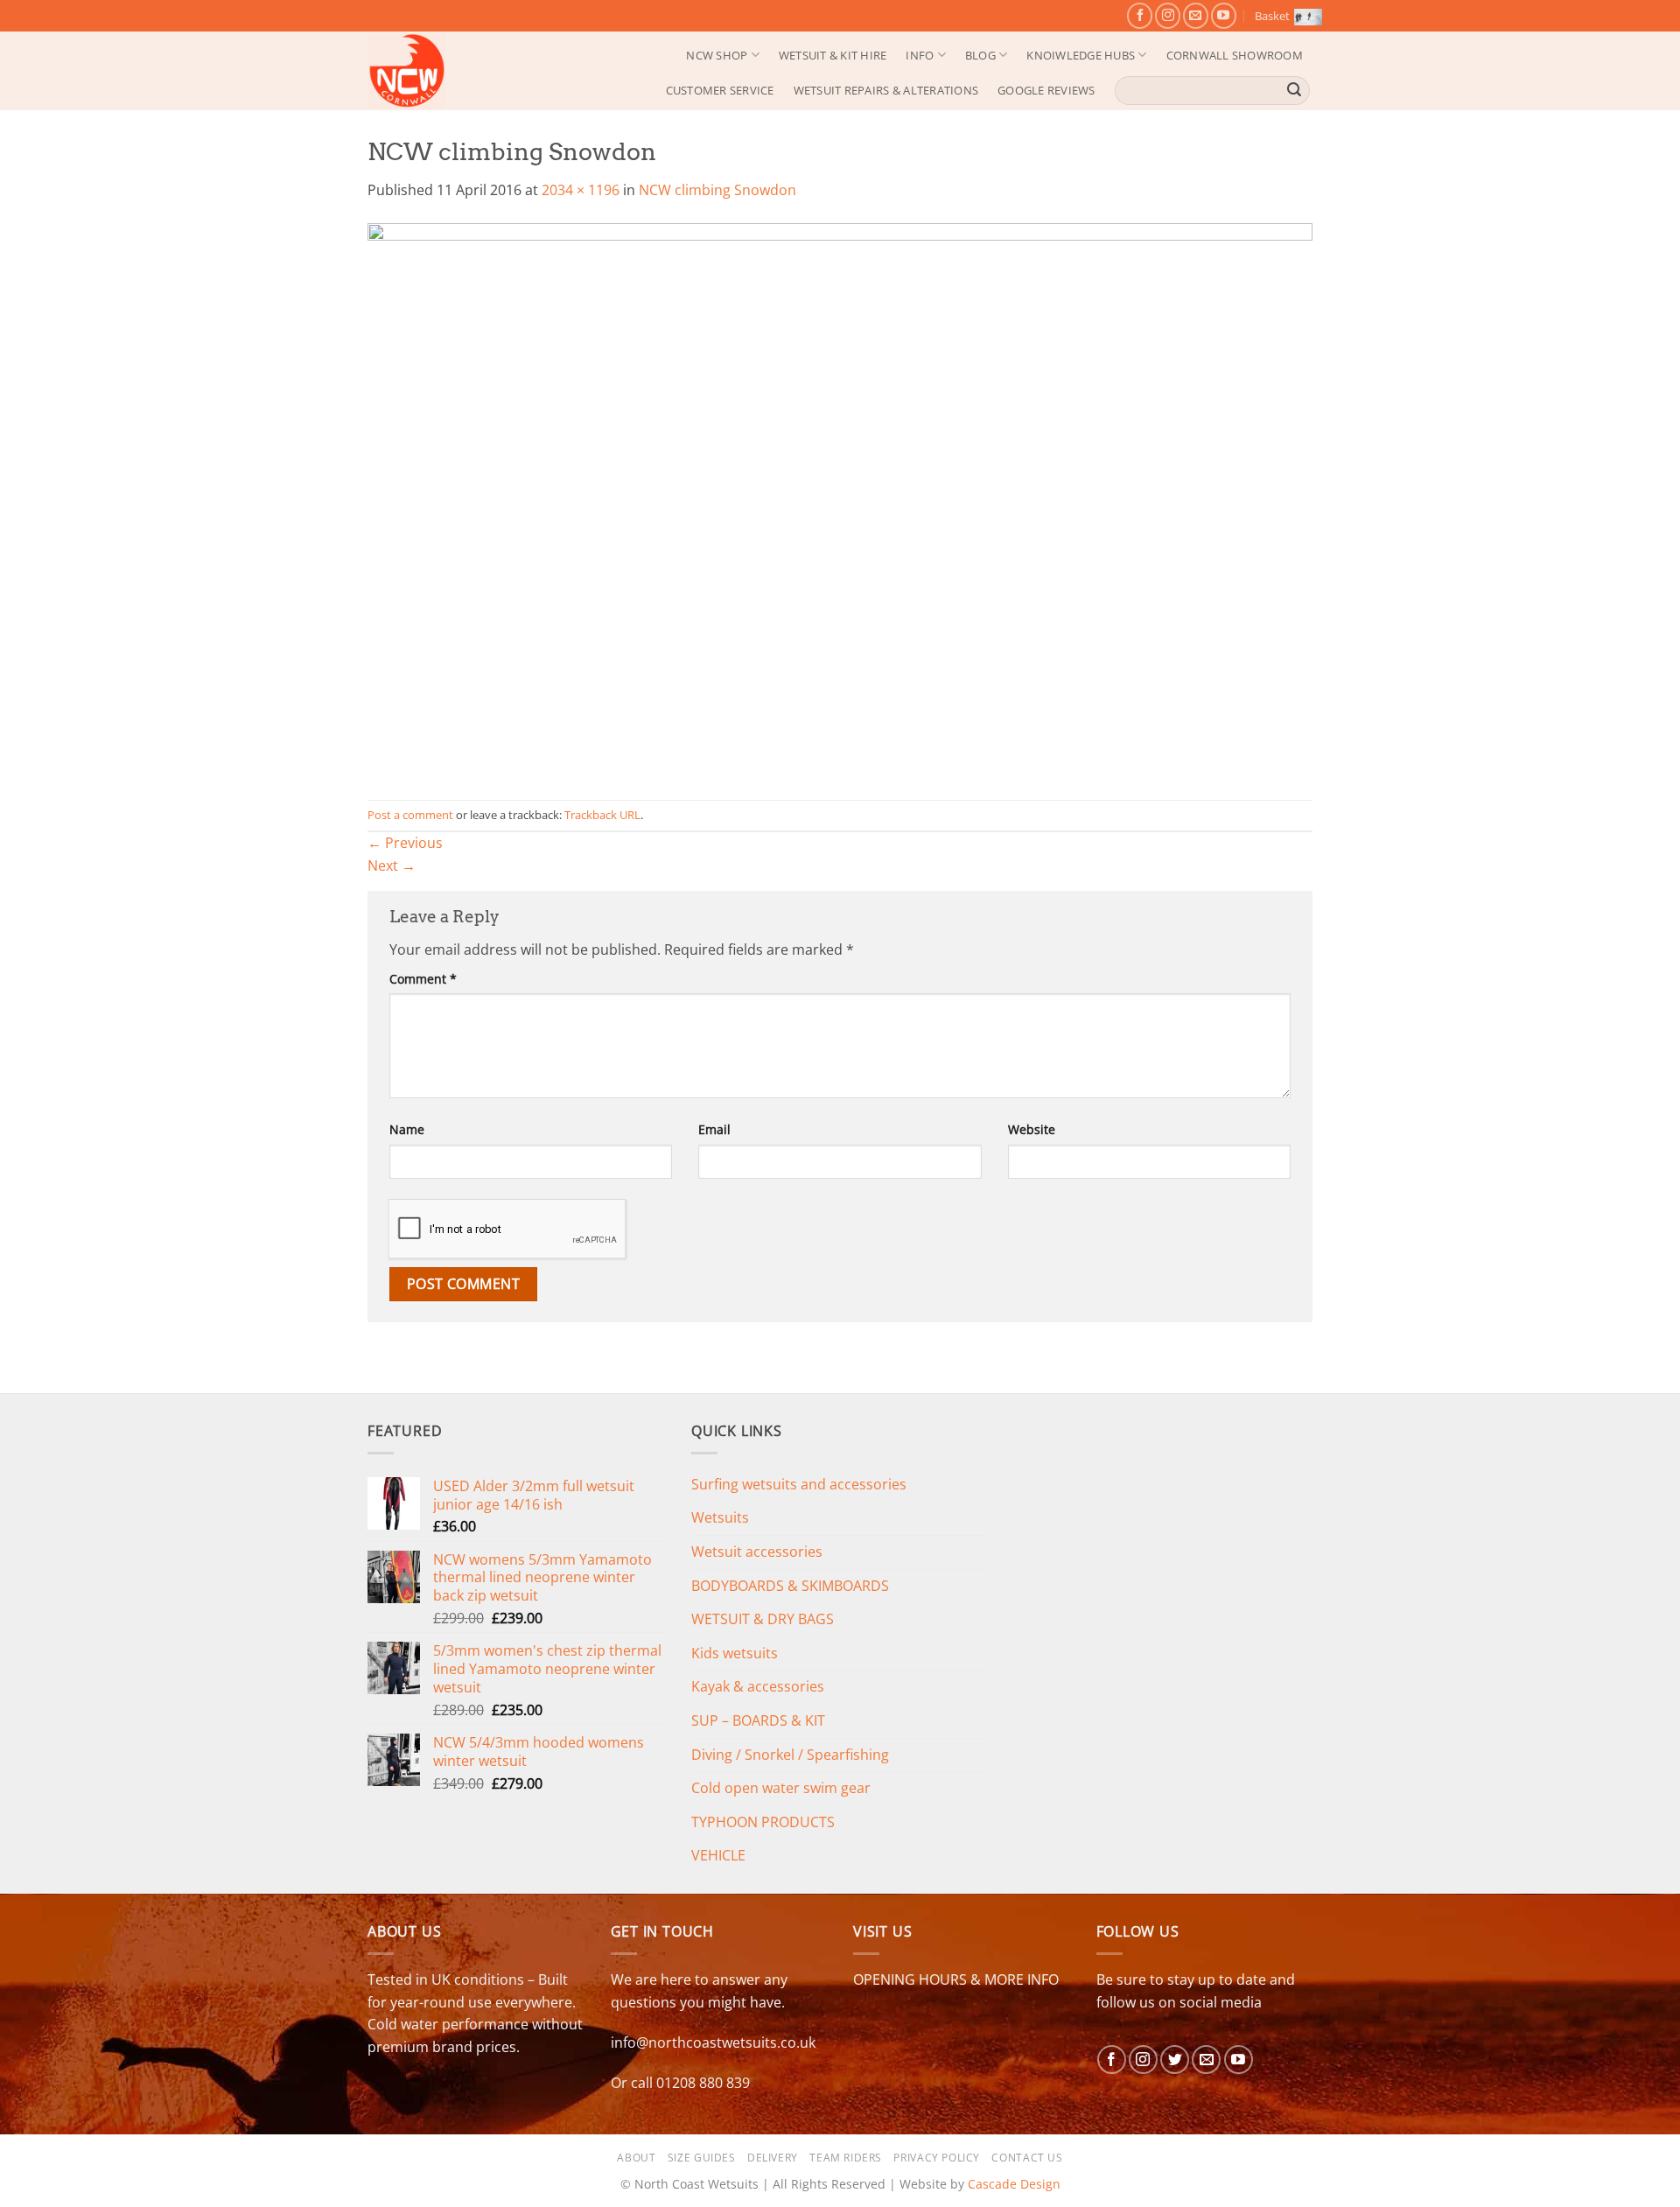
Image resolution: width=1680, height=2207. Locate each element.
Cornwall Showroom (1235, 55)
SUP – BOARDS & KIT (758, 1720)
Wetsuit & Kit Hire (833, 55)
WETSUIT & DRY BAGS (763, 1619)
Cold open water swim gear (781, 1788)
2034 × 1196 (581, 190)
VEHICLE (718, 1855)
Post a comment (410, 815)
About (636, 2158)
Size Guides (702, 2158)
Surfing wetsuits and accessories (799, 1484)
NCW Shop (717, 55)
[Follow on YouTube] (1224, 15)
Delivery (773, 2158)
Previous (405, 843)
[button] (1284, 16)
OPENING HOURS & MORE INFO (956, 1979)
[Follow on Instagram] (1168, 15)
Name (407, 1129)
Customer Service (720, 90)
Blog (980, 55)
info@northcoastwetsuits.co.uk (713, 2042)
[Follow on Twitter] (1175, 2060)
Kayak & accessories (758, 1686)
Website (1032, 1129)
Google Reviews (1046, 90)
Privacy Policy (937, 2158)
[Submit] (1294, 90)
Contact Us (1027, 2158)
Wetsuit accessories (757, 1552)
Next (392, 865)
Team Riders (846, 2158)
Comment (423, 979)
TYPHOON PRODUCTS (763, 1822)
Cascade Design (1014, 2184)
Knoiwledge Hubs (1081, 55)
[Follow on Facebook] (1140, 15)
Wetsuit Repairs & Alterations (886, 90)
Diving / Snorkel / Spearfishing (790, 1755)
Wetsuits (720, 1517)
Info (920, 55)
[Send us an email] (1196, 15)
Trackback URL (602, 815)
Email (714, 1129)
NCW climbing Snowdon (717, 190)
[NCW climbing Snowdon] (840, 500)
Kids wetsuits (735, 1653)
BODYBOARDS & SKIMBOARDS (790, 1586)
